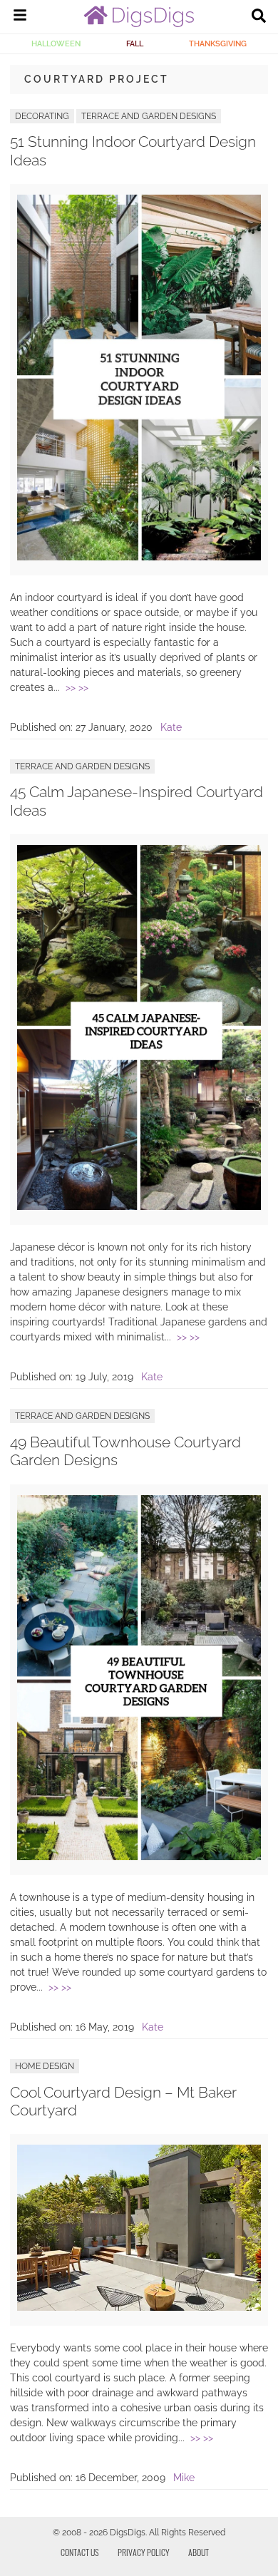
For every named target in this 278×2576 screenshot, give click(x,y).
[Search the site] (259, 17)
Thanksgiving (218, 43)
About (199, 2552)
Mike (184, 2478)
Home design (45, 2066)
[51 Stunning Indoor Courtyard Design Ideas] (139, 557)
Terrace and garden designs (149, 116)
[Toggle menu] (20, 17)
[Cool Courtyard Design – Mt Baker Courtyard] (139, 2307)
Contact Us (80, 2552)
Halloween (56, 43)
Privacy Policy (144, 2552)
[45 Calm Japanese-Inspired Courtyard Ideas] (139, 1206)
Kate (171, 727)
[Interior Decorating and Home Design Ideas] (139, 24)
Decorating (42, 116)
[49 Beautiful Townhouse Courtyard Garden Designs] (139, 1857)
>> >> (77, 687)
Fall (135, 43)
